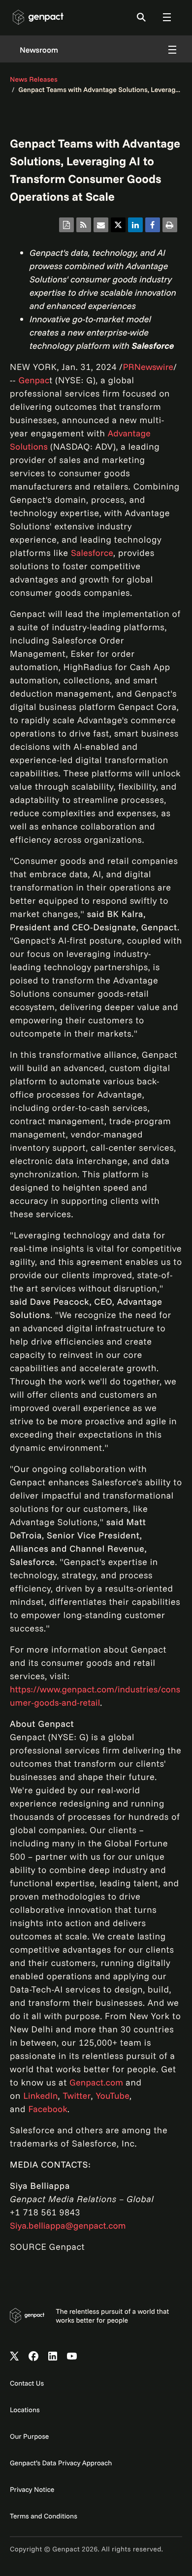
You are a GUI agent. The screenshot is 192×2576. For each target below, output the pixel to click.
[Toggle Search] (141, 17)
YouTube (112, 2096)
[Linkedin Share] (135, 225)
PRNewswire (148, 367)
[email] (101, 225)
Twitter (77, 2096)
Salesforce (92, 553)
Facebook (48, 2109)
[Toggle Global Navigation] (167, 17)
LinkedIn (40, 2096)
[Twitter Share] (118, 225)
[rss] (84, 225)
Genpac (34, 380)
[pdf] (66, 225)
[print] (170, 225)
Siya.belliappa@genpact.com (68, 2225)
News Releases (34, 79)
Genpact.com (96, 2082)
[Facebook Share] (153, 225)
